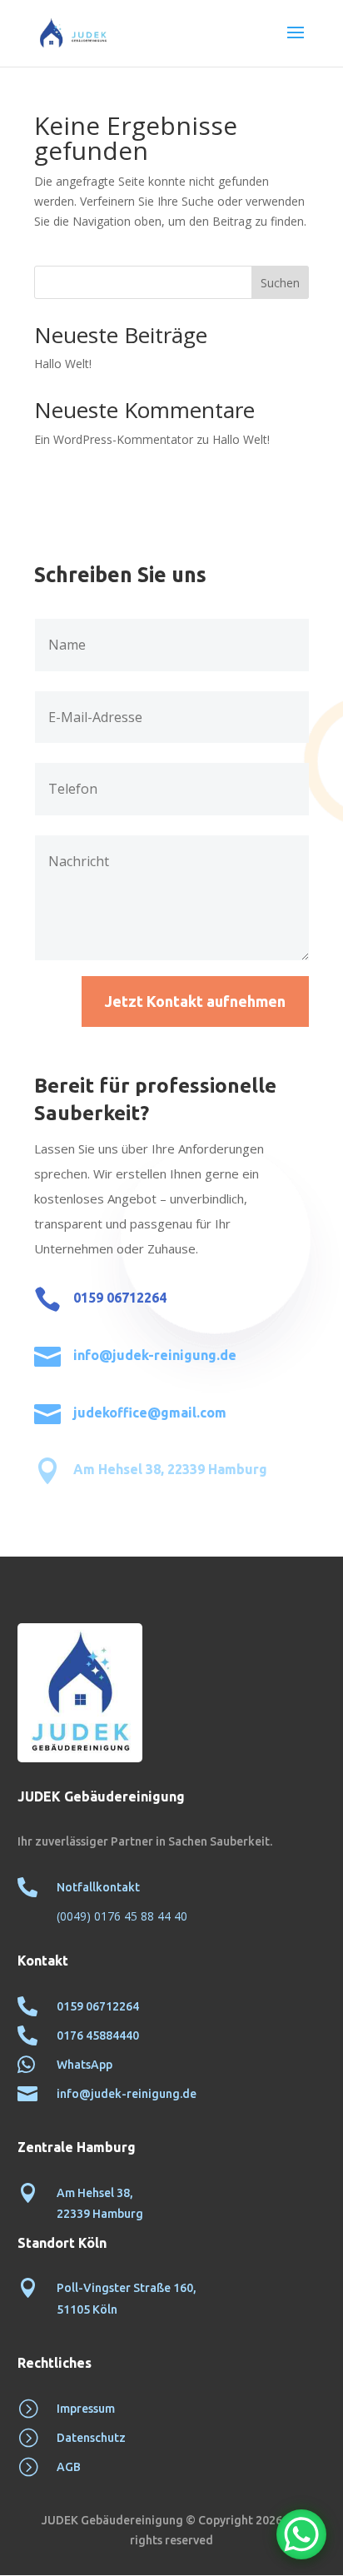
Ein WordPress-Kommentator (114, 439)
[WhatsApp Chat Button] (301, 2534)
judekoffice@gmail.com (150, 1413)
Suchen (280, 283)
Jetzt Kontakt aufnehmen (195, 1001)
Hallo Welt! (63, 364)
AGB (69, 2467)
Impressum (86, 2409)
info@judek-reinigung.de (155, 1355)
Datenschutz (91, 2438)
